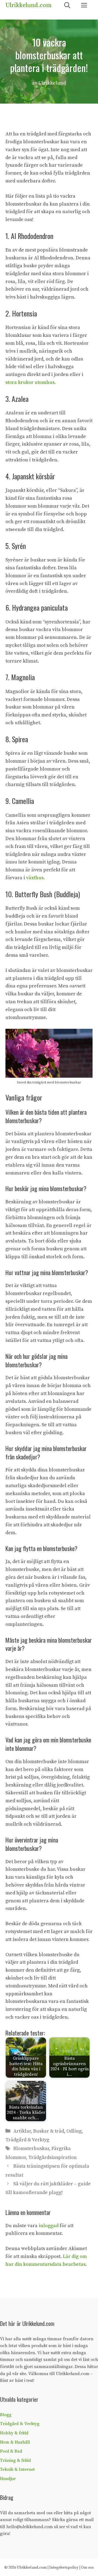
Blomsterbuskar (31, 2148)
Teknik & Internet (17, 2469)
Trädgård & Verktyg (27, 2140)
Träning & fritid (16, 2460)
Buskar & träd (49, 2131)
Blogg (6, 2415)
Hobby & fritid (14, 2433)
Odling (74, 2131)
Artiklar (22, 2131)
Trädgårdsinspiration (53, 2157)
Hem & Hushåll (15, 2442)
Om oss (88, 2568)
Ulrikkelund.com (28, 5)
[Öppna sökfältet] (67, 6)
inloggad (49, 2226)
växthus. (36, 878)
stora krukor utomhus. (31, 382)
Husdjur (8, 2479)
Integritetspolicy (64, 2568)
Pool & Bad (11, 2451)
